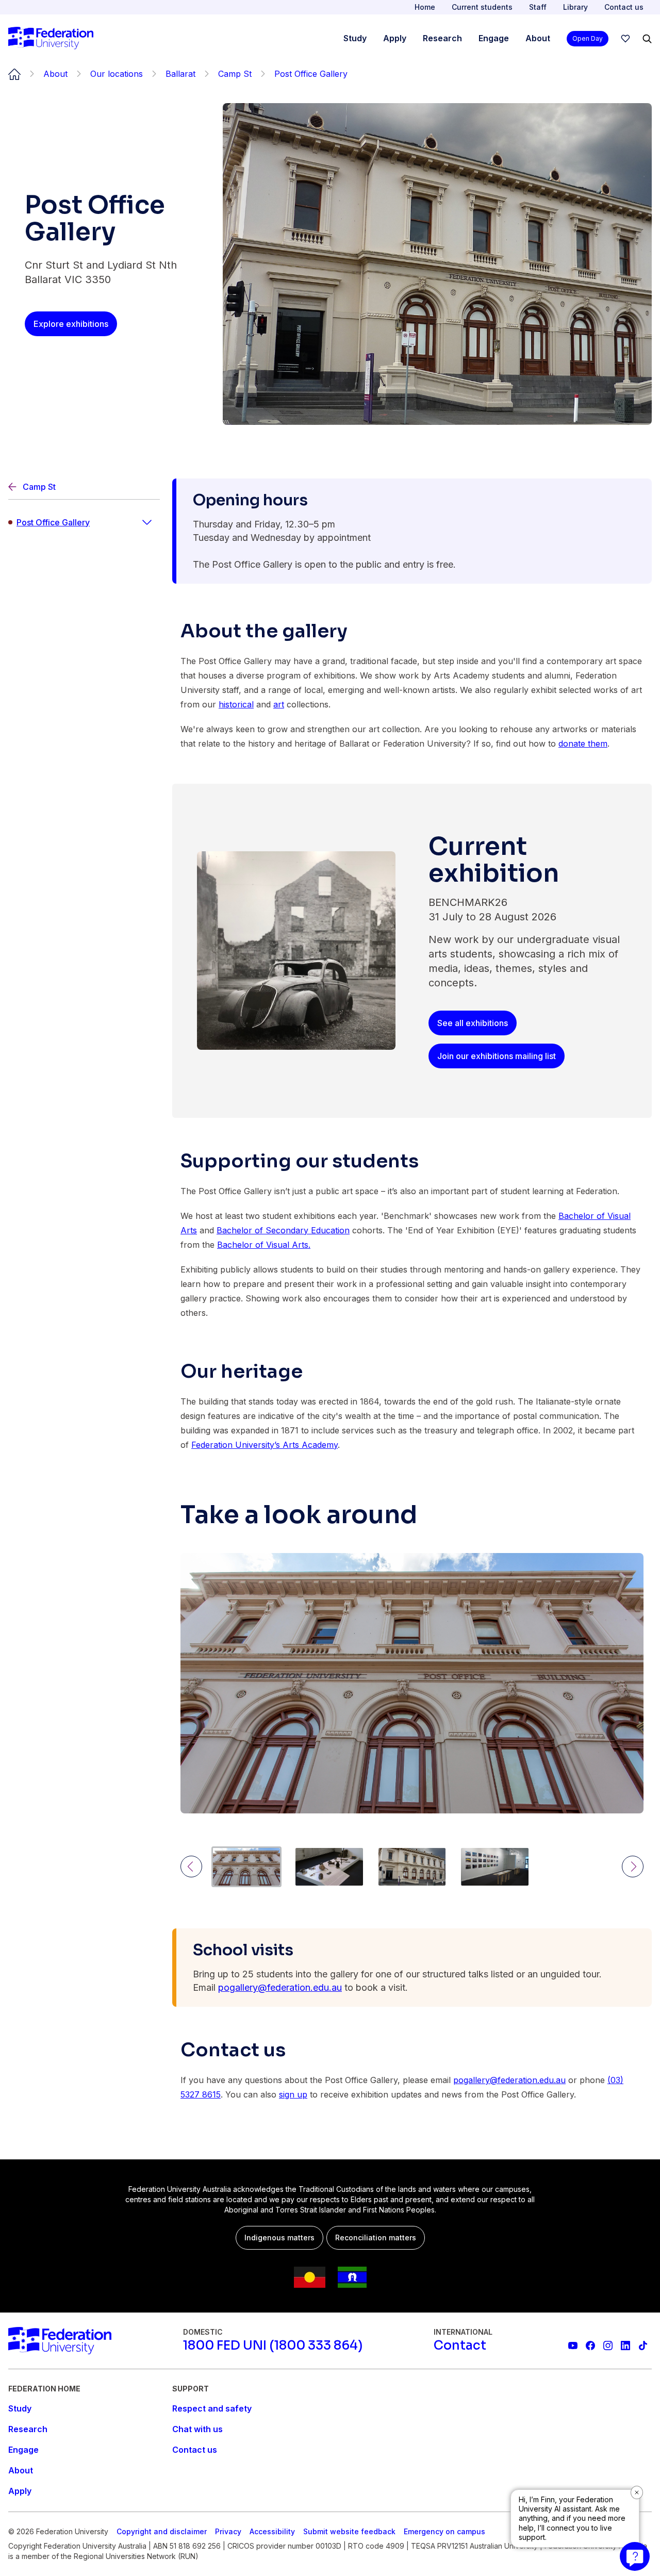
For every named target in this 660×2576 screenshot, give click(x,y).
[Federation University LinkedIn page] (625, 2346)
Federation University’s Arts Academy (265, 1445)
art (279, 704)
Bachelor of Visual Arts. (264, 1245)
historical (236, 704)
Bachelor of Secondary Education (283, 1230)
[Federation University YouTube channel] (573, 2346)
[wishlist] (625, 39)
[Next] (633, 1867)
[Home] (51, 39)
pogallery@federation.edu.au (280, 1987)
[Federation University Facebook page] (590, 2346)
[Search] (647, 39)
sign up (293, 2094)
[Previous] (191, 1867)
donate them (583, 744)
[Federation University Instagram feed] (608, 2346)
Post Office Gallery (53, 522)
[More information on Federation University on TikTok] (643, 2346)
